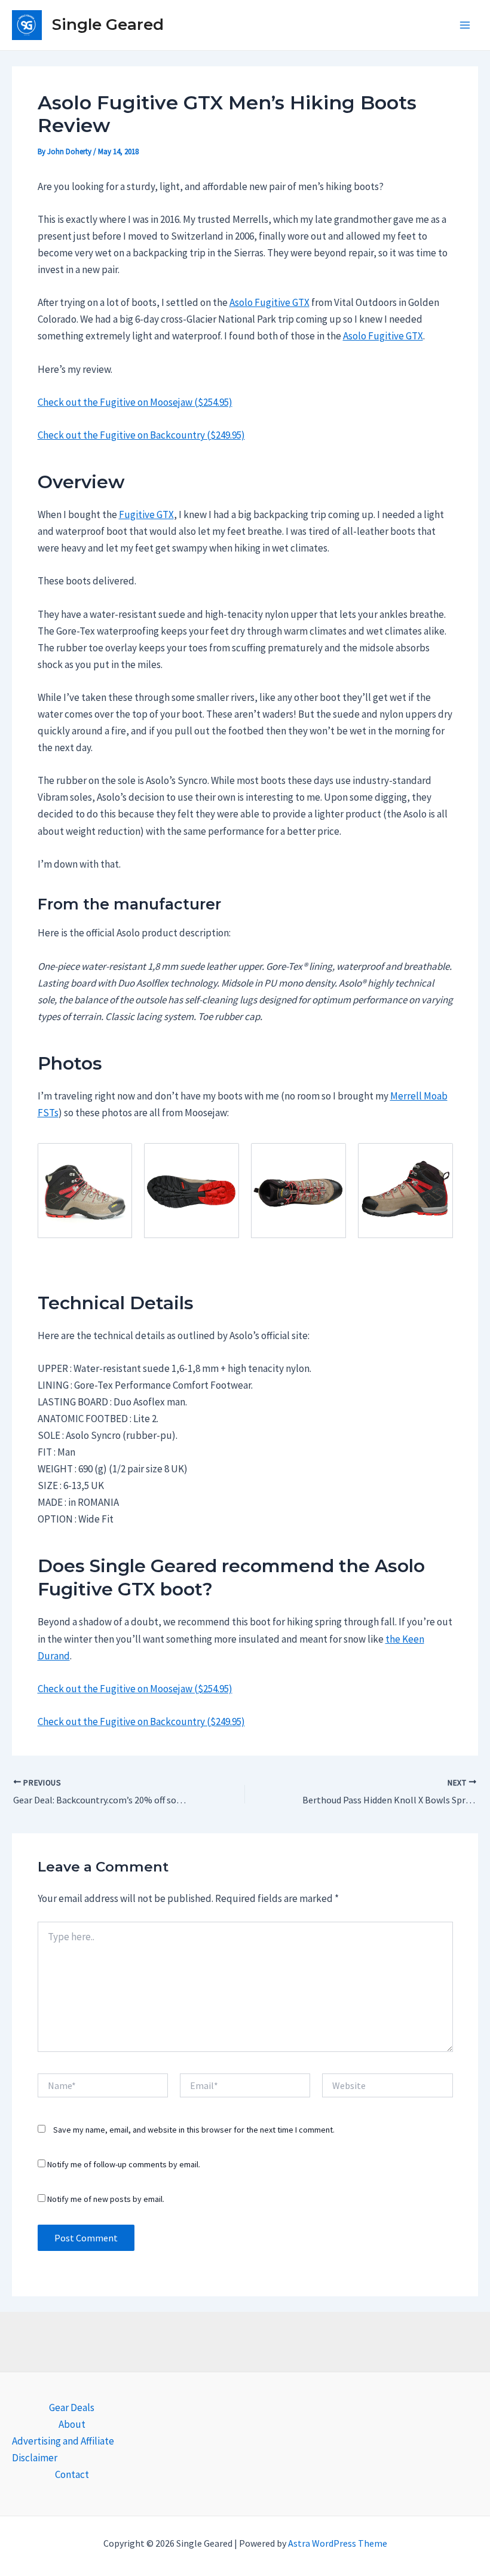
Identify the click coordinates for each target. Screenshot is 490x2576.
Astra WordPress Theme (338, 2543)
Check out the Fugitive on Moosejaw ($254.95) (135, 402)
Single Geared (108, 24)
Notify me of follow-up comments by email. (124, 2164)
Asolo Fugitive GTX (269, 302)
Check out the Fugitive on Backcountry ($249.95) (141, 435)
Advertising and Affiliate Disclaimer (63, 2449)
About (72, 2424)
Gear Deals (72, 2407)
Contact (72, 2474)
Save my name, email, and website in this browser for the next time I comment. (194, 2130)
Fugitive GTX (146, 514)
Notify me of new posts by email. (106, 2199)
